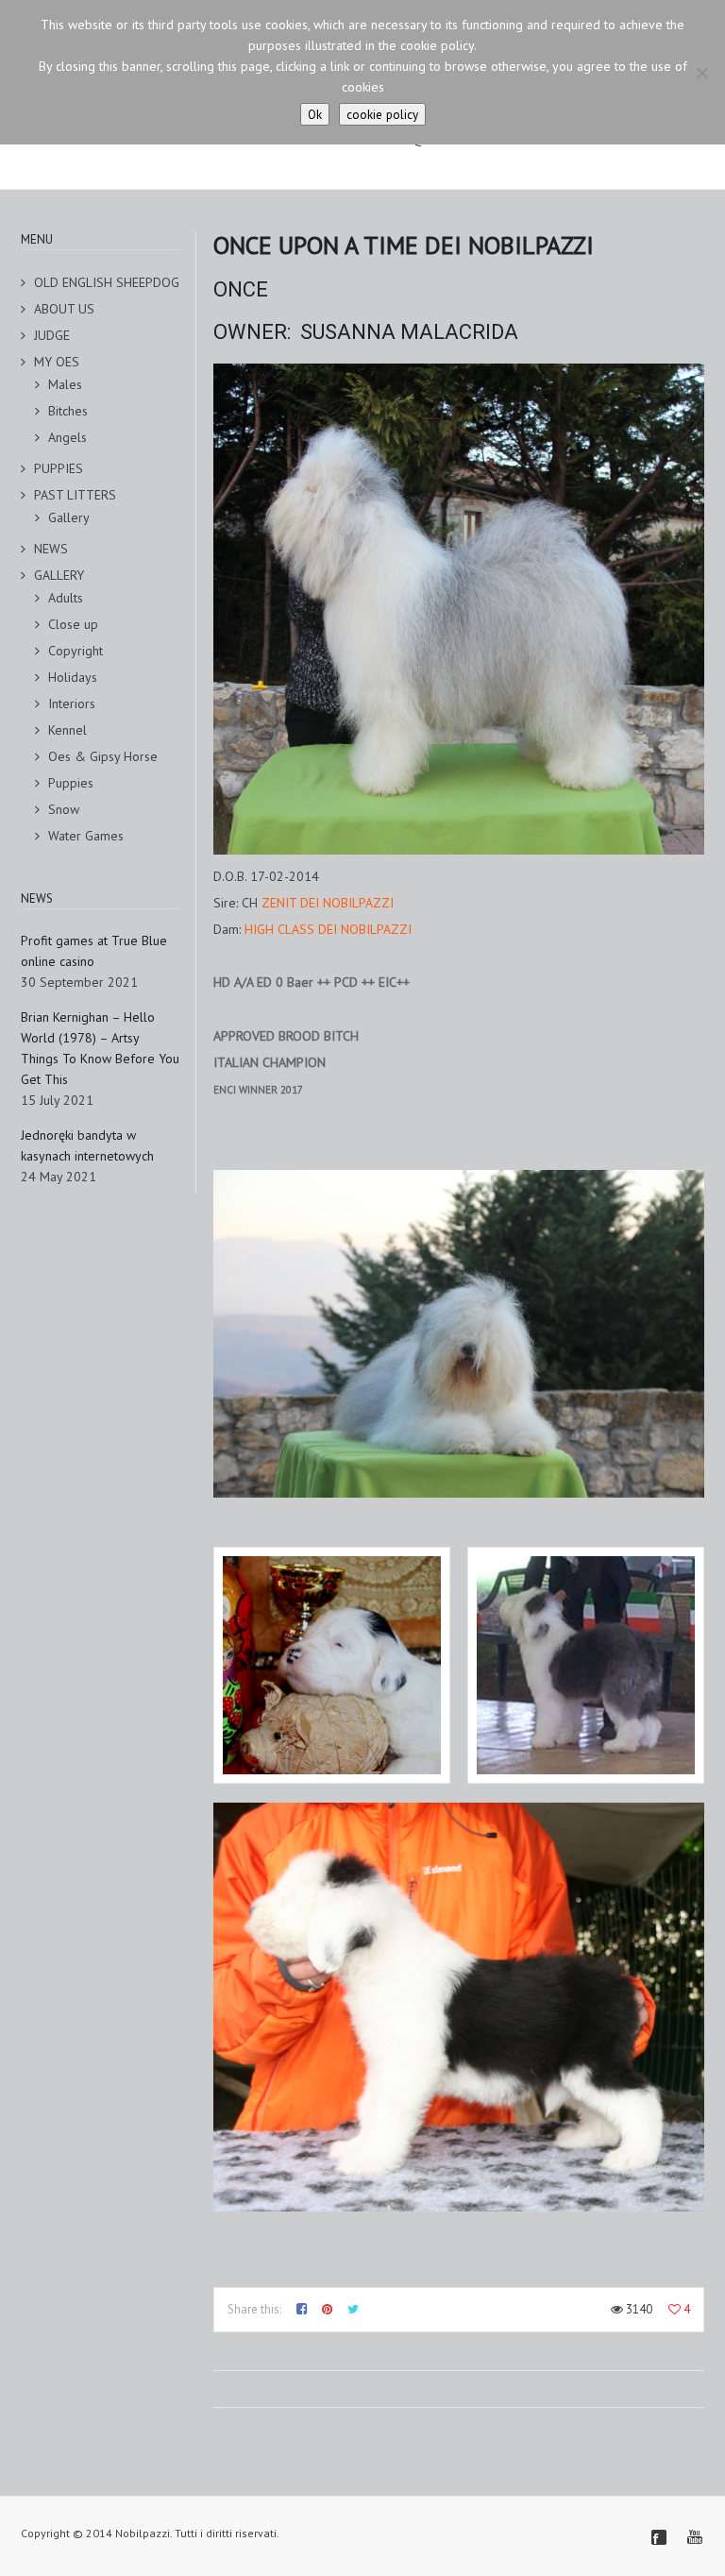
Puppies (71, 783)
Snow (64, 809)
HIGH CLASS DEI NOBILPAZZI (328, 929)
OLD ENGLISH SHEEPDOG (107, 282)
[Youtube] (695, 2537)
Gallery (69, 517)
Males (65, 384)
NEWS (51, 549)
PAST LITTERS (75, 495)
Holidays (73, 677)
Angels (67, 437)
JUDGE (52, 335)
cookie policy (382, 114)
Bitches (68, 411)
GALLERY (59, 575)
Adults (66, 598)
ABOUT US (64, 309)
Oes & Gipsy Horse (103, 756)
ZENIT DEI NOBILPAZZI (328, 903)
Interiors (72, 703)
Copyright (76, 651)
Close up (73, 624)
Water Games (86, 836)
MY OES (57, 362)
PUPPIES (59, 468)
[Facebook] (659, 2537)
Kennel (67, 730)
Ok (315, 114)
